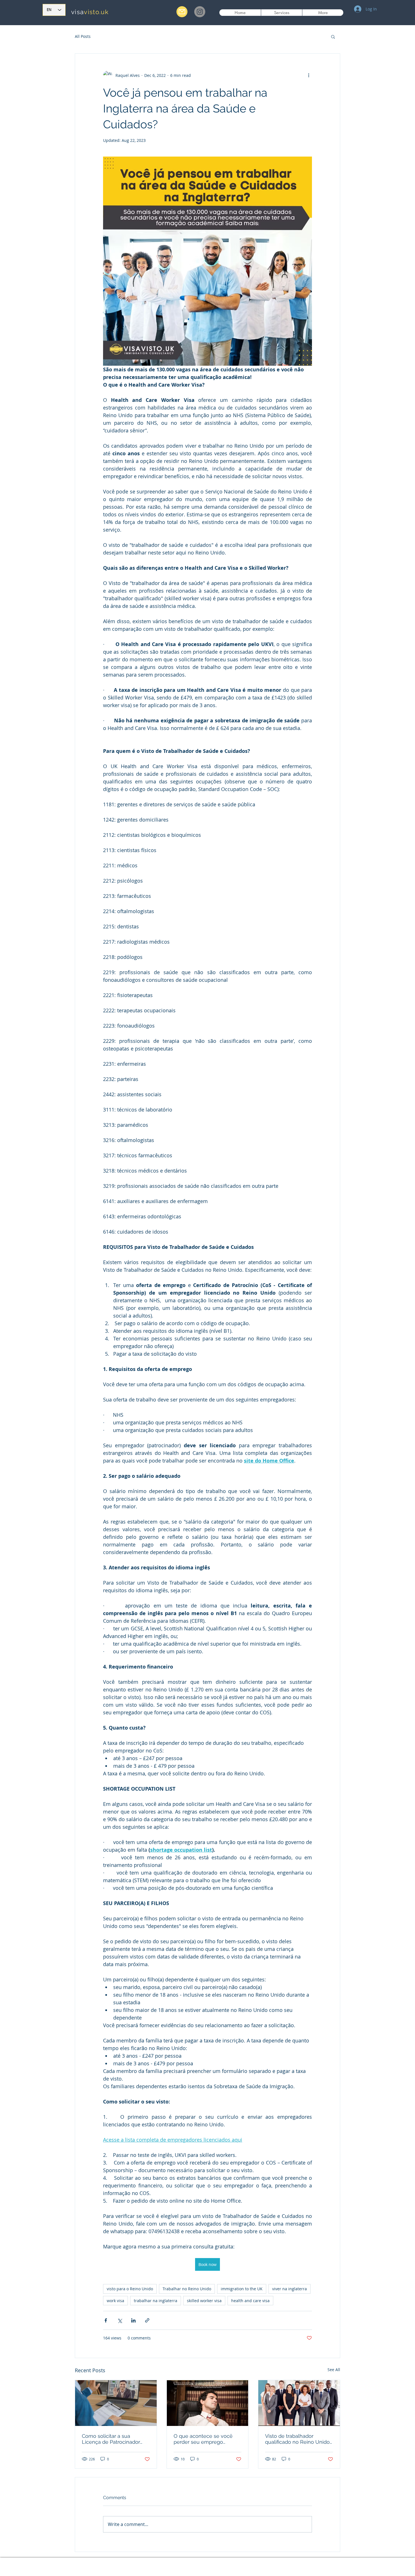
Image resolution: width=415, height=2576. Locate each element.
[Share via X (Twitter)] (120, 2320)
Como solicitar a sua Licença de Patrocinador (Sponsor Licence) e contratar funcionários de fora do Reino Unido (112, 2439)
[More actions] (309, 75)
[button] (333, 36)
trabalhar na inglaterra (156, 2301)
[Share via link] (147, 2320)
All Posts (83, 36)
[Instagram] (200, 12)
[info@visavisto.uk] (182, 12)
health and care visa (250, 2301)
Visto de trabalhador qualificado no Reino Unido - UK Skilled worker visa (297, 2439)
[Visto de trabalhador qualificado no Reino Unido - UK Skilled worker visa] (299, 2403)
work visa (115, 2301)
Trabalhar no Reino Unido (187, 2289)
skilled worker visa (204, 2301)
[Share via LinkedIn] (133, 2320)
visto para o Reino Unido (130, 2289)
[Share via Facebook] (106, 2320)
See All (334, 2370)
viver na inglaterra (290, 2289)
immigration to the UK (242, 2289)
